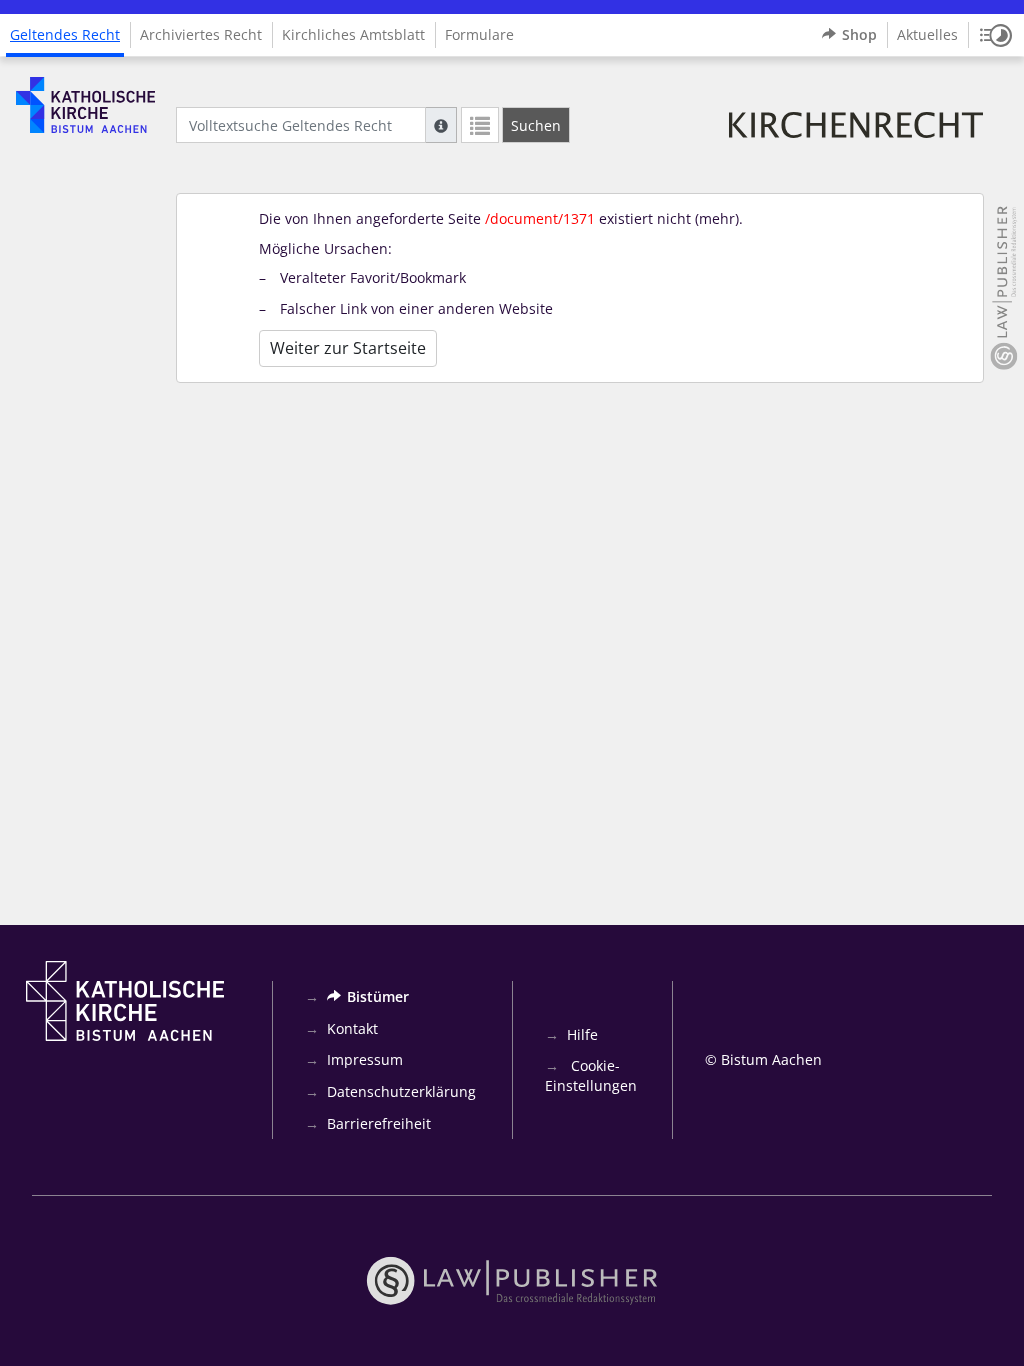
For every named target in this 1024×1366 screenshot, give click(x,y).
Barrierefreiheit (379, 1123)
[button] (996, 35)
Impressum (365, 1059)
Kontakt (352, 1028)
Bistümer (378, 996)
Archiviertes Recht (201, 34)
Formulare (479, 34)
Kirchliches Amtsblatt (353, 34)
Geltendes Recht (65, 34)
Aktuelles (927, 34)
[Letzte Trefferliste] (480, 125)
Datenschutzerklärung (401, 1091)
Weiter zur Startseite (348, 348)
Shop (859, 34)
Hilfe (582, 1034)
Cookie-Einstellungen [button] (591, 1075)
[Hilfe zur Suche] (441, 125)
